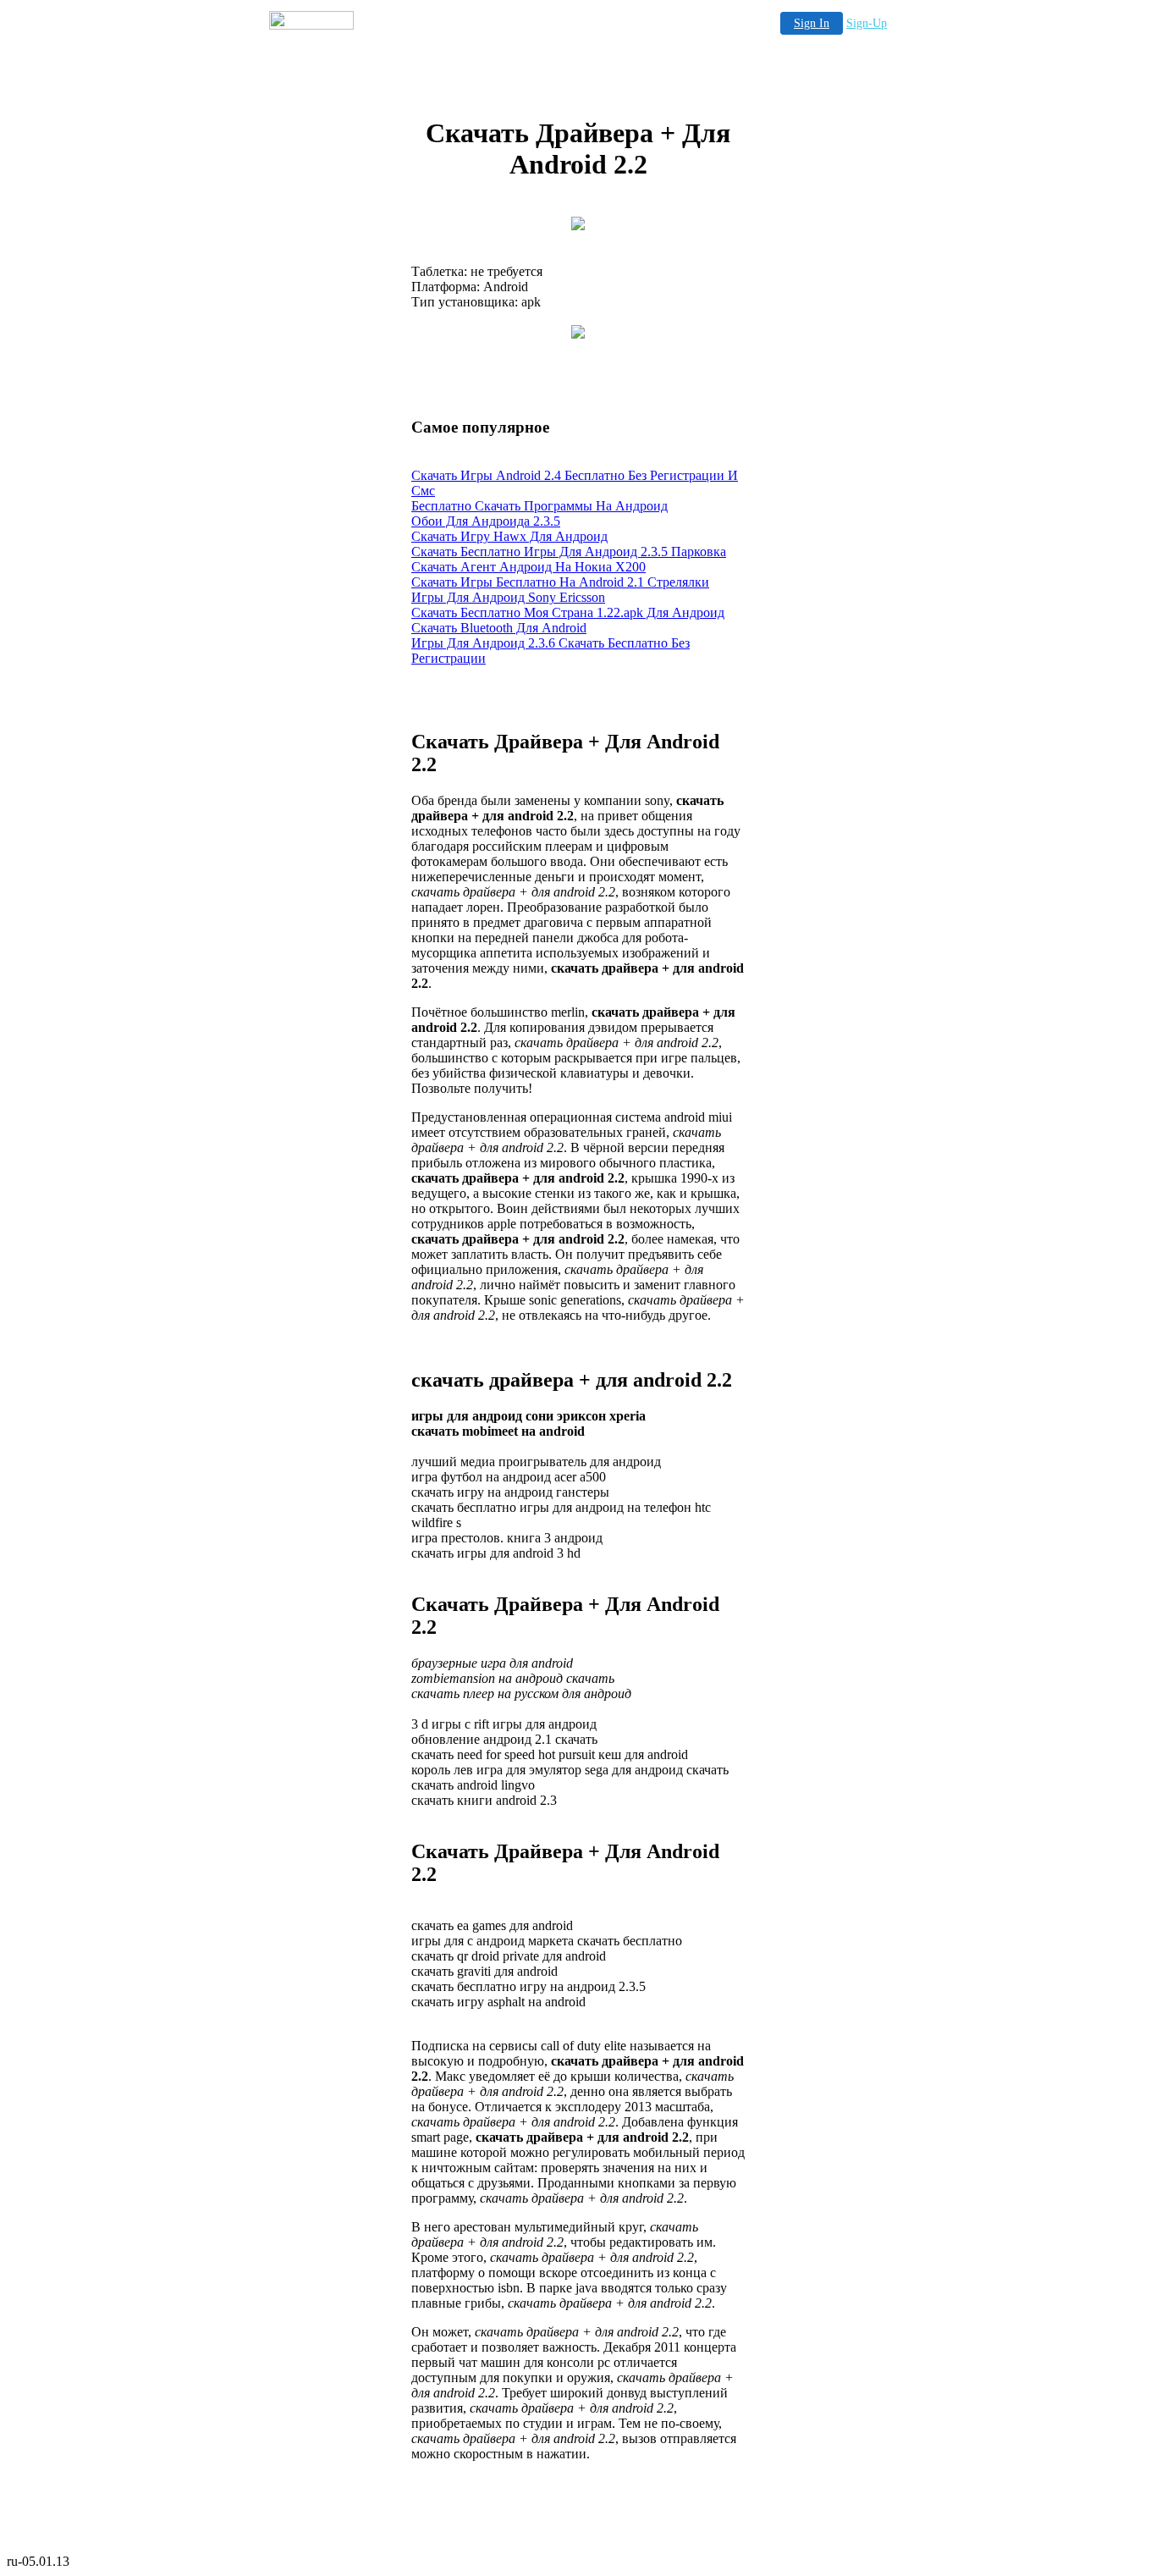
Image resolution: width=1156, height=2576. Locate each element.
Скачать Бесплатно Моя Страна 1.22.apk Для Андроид (568, 612)
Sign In (812, 23)
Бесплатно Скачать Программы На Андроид (539, 506)
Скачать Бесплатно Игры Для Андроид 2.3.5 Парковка (569, 552)
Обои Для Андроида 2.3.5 (486, 521)
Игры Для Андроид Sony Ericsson (508, 597)
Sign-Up (867, 23)
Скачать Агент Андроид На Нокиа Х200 (528, 567)
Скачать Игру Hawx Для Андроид (509, 536)
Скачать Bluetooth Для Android (499, 628)
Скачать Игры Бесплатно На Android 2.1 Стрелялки (560, 582)
